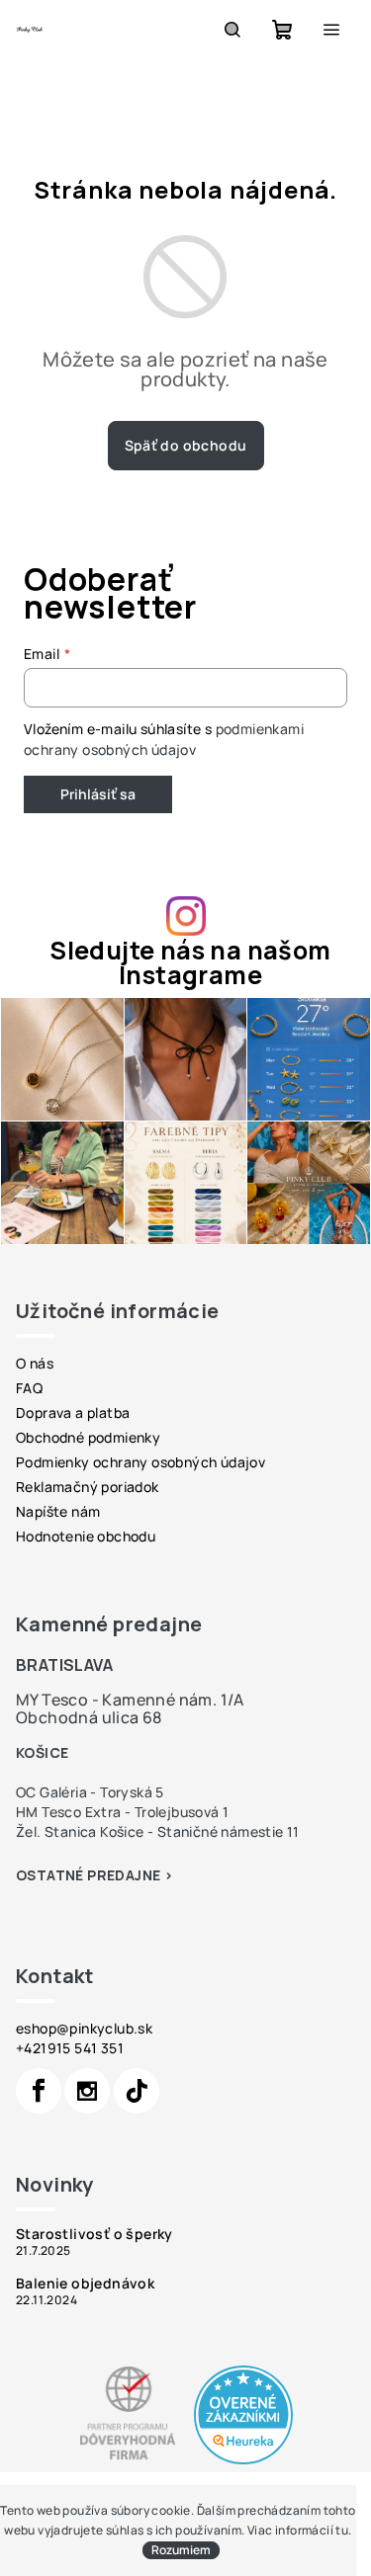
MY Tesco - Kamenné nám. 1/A (130, 1700)
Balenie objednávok (85, 2284)
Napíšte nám (58, 1511)
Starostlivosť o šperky (94, 2234)
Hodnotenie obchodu (86, 1536)
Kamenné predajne (109, 1624)
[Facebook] (39, 2091)
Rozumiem (181, 2550)
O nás (35, 1363)
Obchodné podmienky (88, 1437)
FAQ (29, 1388)
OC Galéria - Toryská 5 (90, 1792)
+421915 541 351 (70, 2048)
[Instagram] (87, 2091)
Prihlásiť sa (98, 794)
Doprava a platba (73, 1413)
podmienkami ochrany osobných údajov (164, 739)
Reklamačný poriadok (88, 1487)
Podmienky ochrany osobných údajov (140, 1462)
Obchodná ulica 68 (89, 1717)
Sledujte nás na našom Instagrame (190, 962)
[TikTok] (137, 2091)
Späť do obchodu (186, 445)
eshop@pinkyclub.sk (84, 2028)
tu (342, 2530)
